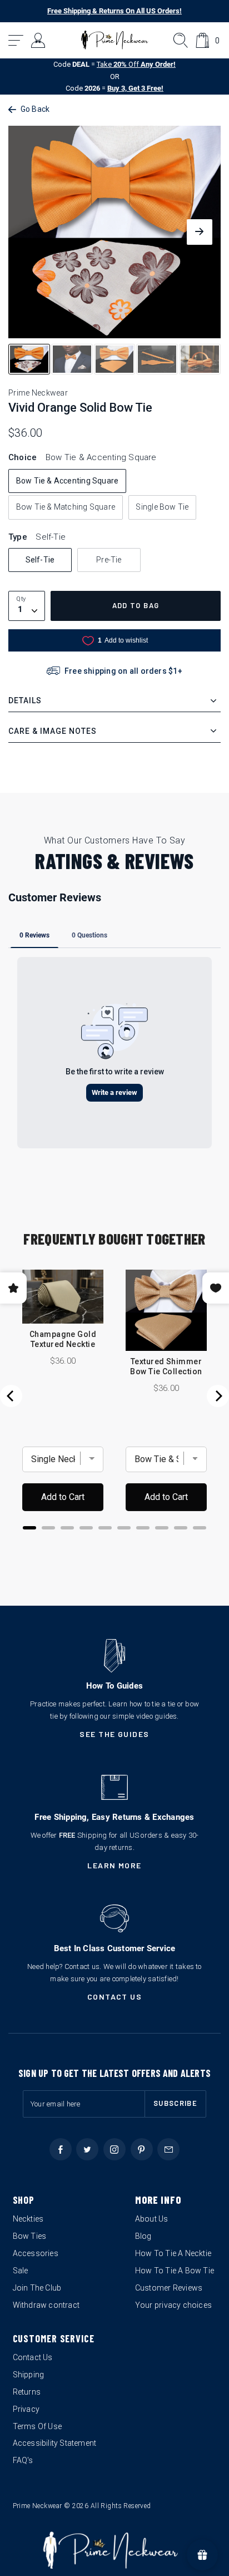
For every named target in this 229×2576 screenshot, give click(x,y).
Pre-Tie (109, 560)
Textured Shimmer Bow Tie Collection (166, 1366)
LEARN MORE (114, 1865)
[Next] (218, 1396)
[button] (16, 40)
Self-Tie (40, 560)
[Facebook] (61, 2149)
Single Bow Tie (162, 507)
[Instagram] (114, 2149)
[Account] (39, 40)
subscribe (175, 2103)
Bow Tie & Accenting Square (67, 481)
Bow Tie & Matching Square (66, 507)
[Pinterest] (142, 2149)
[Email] (168, 2149)
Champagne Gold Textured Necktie (63, 1339)
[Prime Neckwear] (115, 40)
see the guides (114, 1734)
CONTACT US (115, 1997)
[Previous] (11, 1396)
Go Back (35, 109)
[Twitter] (87, 2149)
